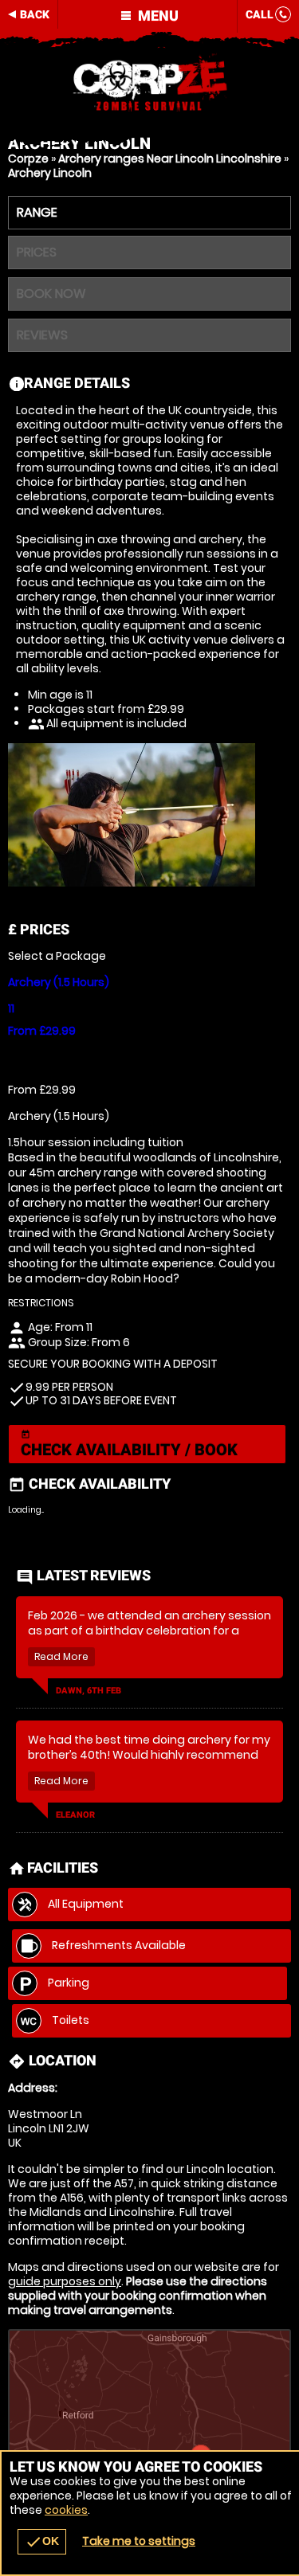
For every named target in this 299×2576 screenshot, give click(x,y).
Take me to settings (139, 2541)
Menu (157, 16)
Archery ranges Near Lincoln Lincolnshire (170, 159)
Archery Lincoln (50, 173)
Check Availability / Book (129, 1445)
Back (35, 14)
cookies (66, 2510)
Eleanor (75, 1815)
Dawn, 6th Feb (89, 1691)
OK (42, 2542)
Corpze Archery (149, 84)
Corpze (28, 159)
